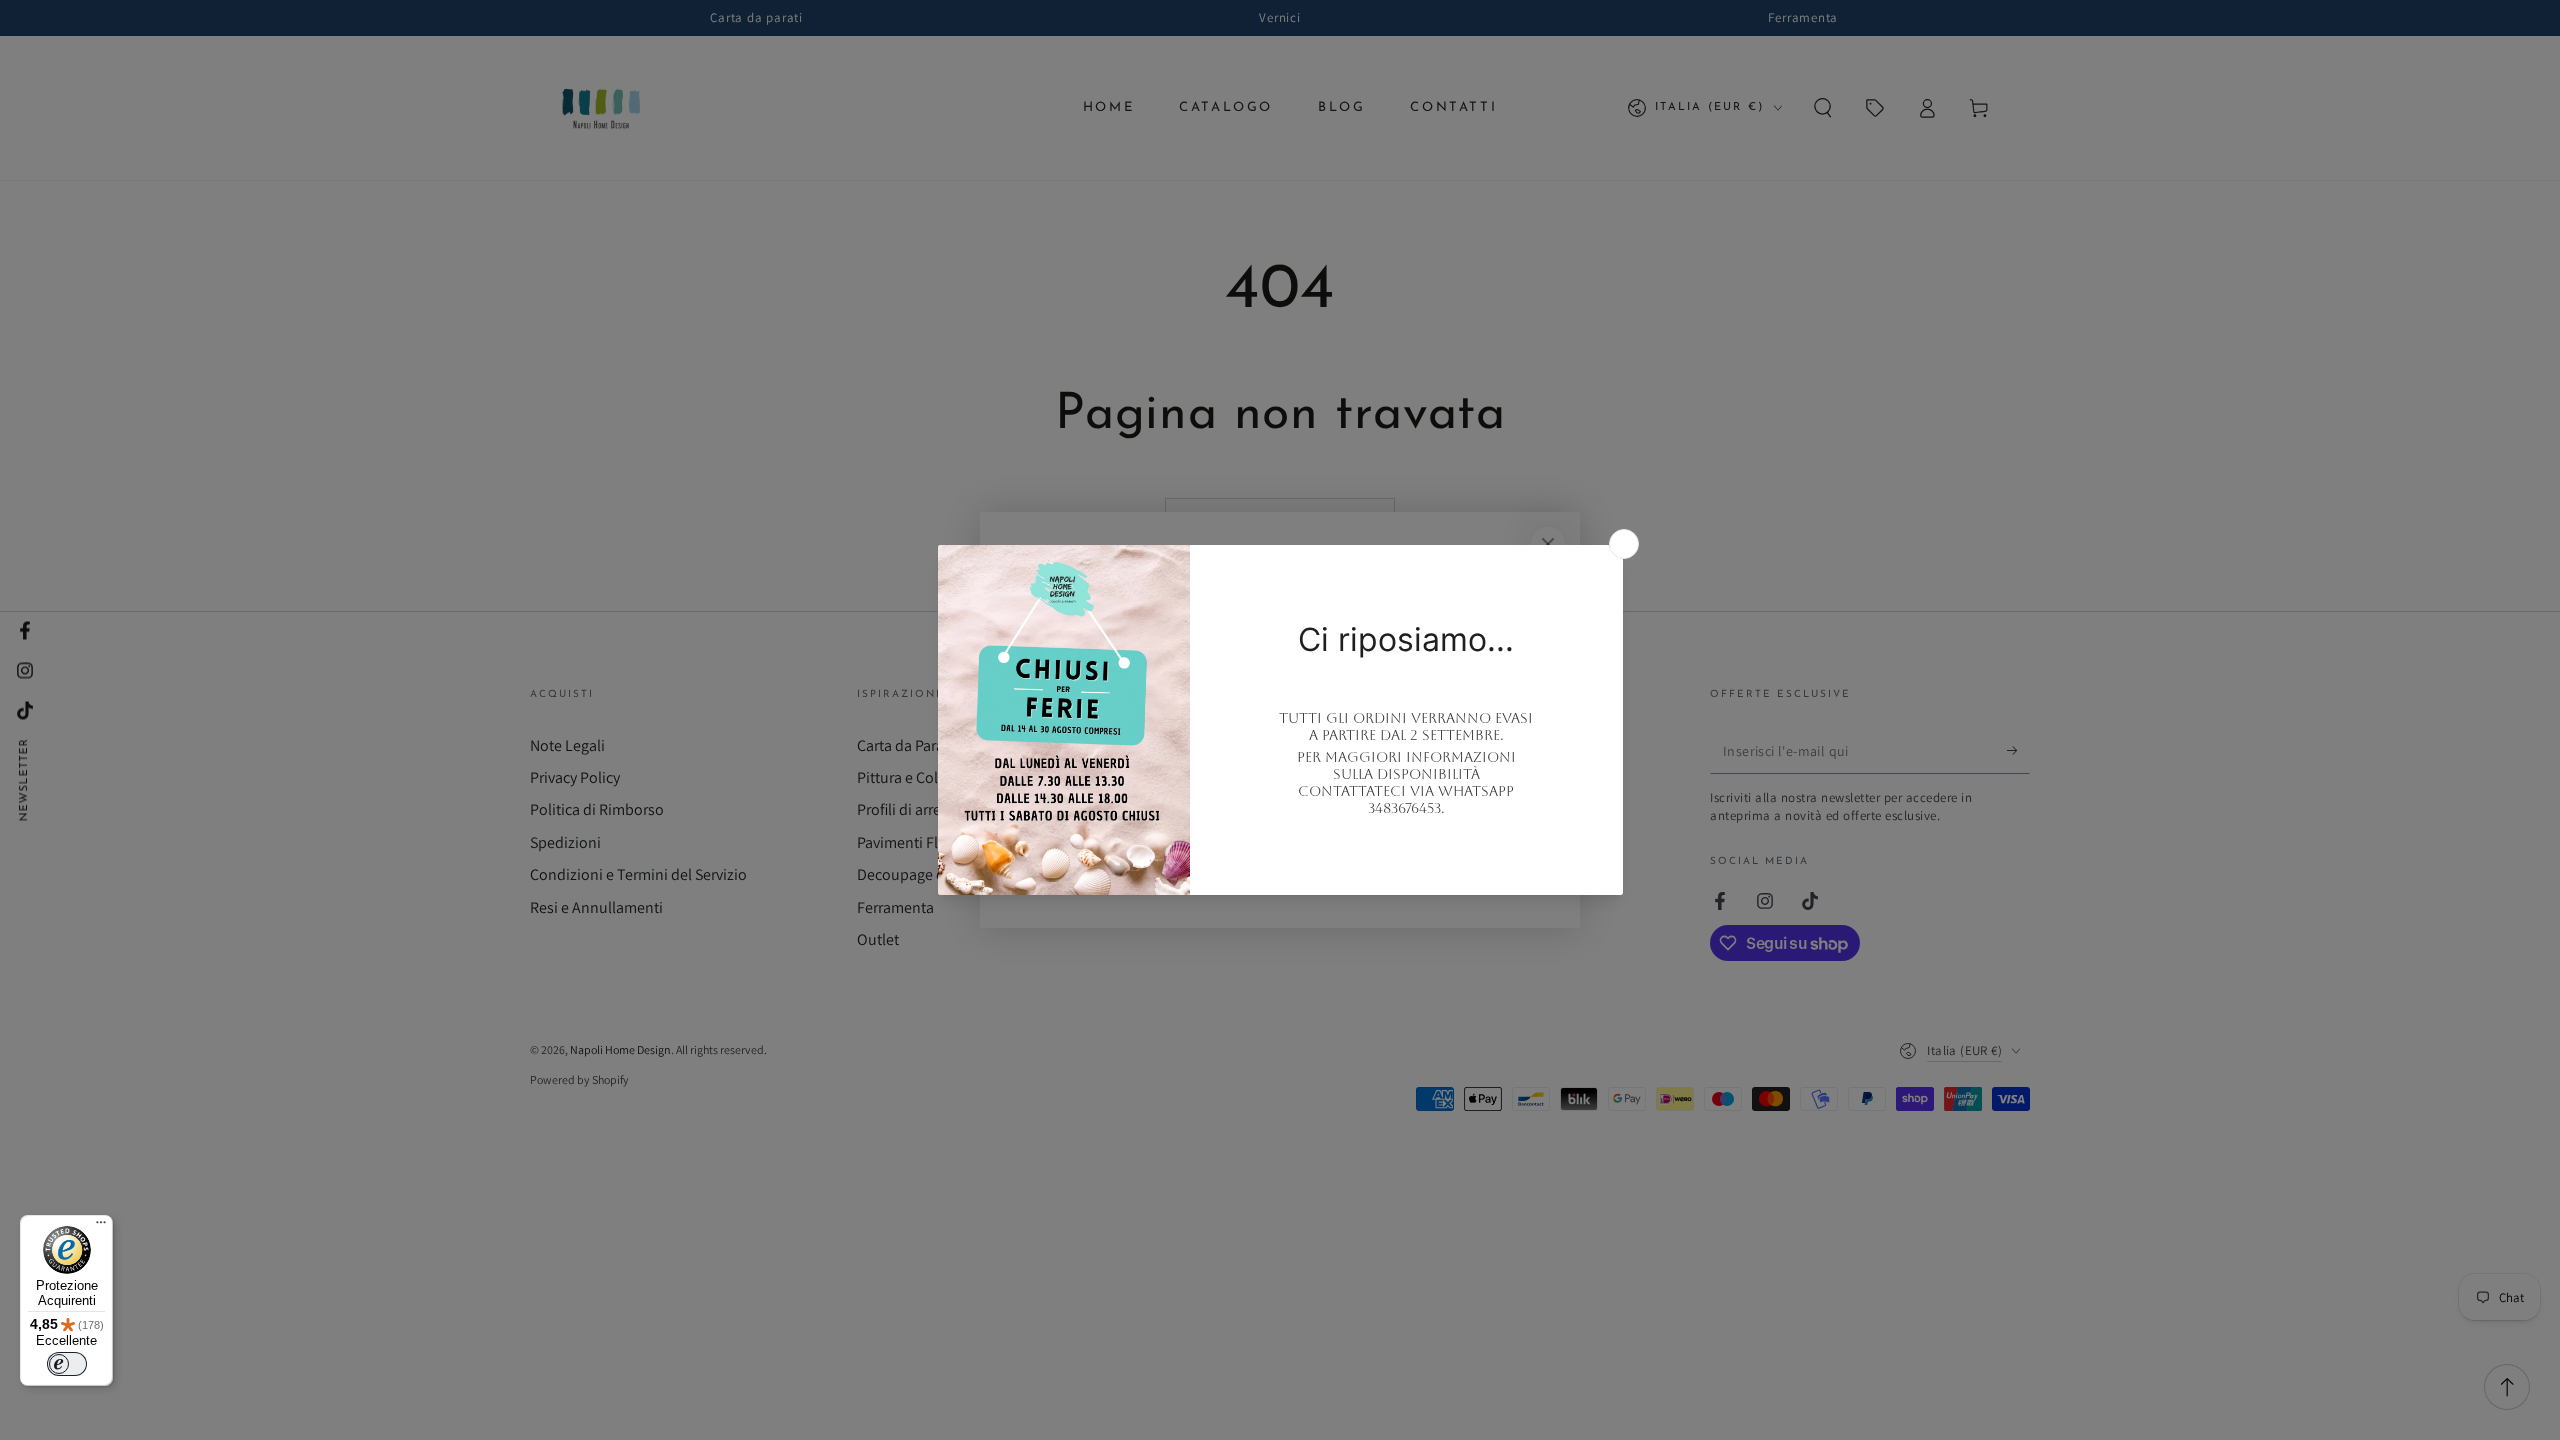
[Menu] (101, 1227)
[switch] (67, 1364)
